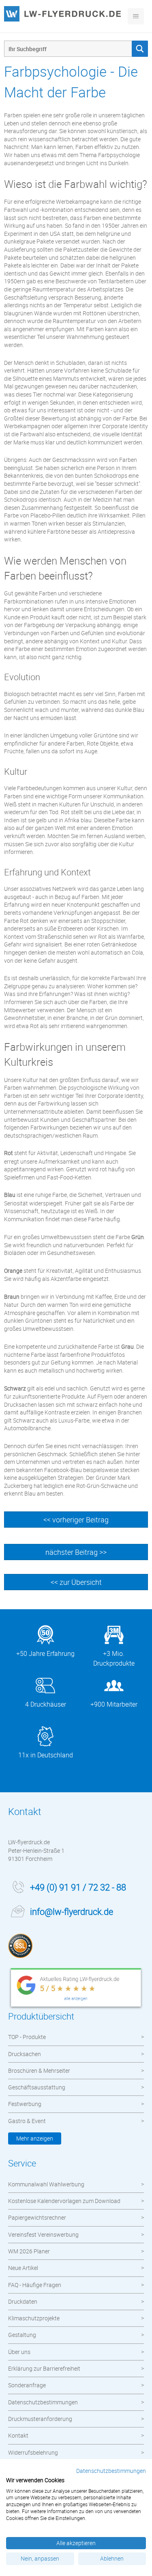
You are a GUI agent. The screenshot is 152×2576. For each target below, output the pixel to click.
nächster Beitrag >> (76, 1552)
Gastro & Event (27, 2121)
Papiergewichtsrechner (37, 2217)
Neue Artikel (23, 2268)
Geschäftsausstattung (37, 2087)
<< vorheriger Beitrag (76, 1520)
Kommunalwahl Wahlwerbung (46, 2184)
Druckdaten (23, 2301)
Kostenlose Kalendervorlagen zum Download (64, 2201)
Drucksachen (25, 2054)
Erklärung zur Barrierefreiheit (44, 2368)
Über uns (19, 2352)
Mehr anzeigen (35, 2138)
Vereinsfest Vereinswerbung (43, 2234)
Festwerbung (25, 2104)
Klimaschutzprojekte (34, 2318)
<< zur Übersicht (76, 1582)
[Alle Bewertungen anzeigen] (76, 1989)
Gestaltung (22, 2335)
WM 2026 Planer (29, 2251)
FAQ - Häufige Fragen (35, 2285)
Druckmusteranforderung (40, 2419)
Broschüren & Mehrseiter (39, 2071)
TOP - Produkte (27, 2037)
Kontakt (18, 2435)
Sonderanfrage (27, 2385)
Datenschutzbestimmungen (43, 2402)
